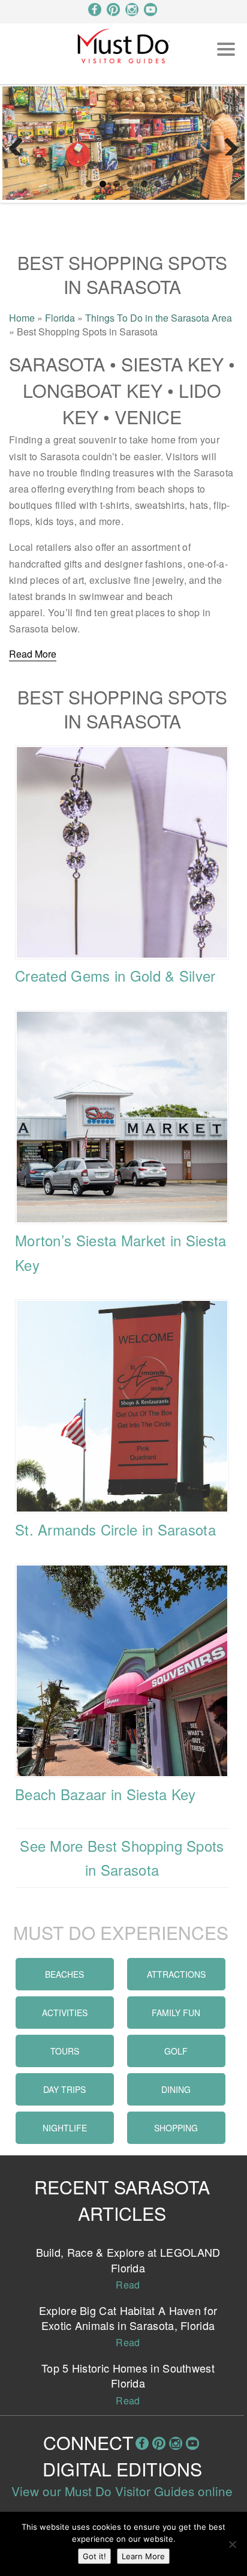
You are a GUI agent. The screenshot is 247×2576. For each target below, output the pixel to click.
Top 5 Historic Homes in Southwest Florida (128, 2375)
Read (128, 2285)
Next (227, 143)
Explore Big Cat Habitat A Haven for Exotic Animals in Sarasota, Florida (128, 2318)
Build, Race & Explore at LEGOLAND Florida (128, 2259)
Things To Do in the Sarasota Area (159, 318)
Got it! (94, 2556)
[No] (232, 2544)
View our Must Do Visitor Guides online (122, 2491)
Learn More (143, 2556)
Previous (20, 143)
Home (22, 318)
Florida (60, 318)
